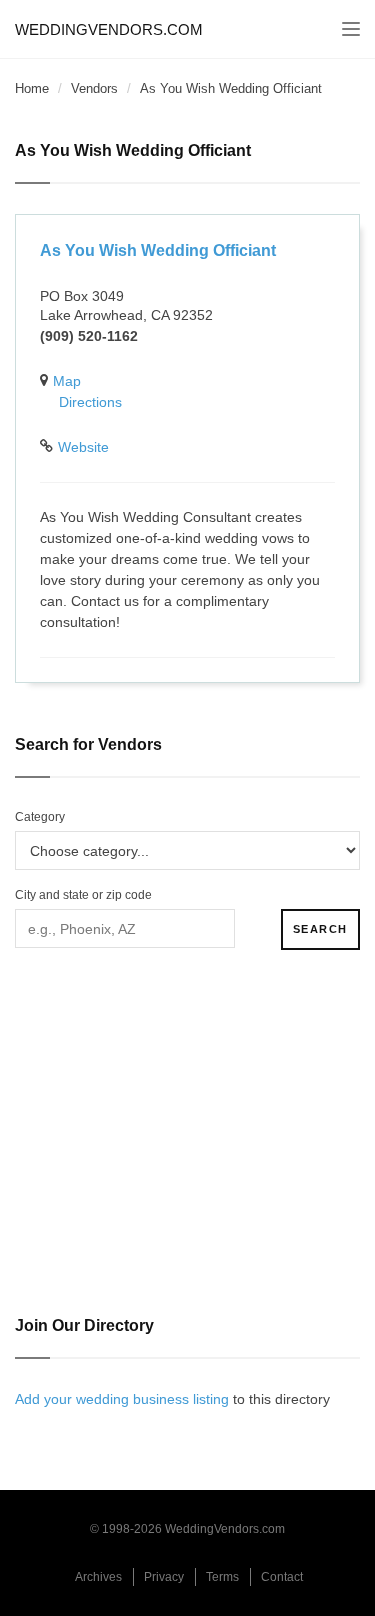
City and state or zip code (83, 895)
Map (67, 381)
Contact (282, 1577)
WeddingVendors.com (109, 29)
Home (32, 88)
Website (83, 447)
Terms (222, 1577)
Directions (90, 402)
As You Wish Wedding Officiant (158, 250)
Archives (98, 1577)
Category (40, 817)
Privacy (164, 1577)
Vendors (94, 88)
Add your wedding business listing (122, 1399)
